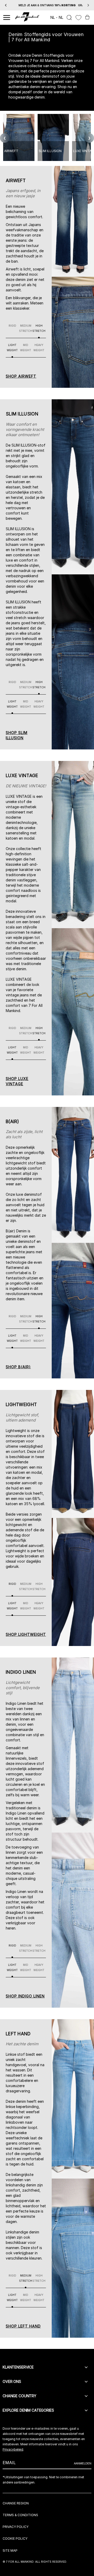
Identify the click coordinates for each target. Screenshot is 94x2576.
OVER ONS (12, 2381)
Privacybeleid (13, 2449)
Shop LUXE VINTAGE (17, 1081)
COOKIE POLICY (15, 2539)
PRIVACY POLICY (16, 2527)
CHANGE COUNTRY (19, 2396)
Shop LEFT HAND (23, 2326)
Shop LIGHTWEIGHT (26, 1634)
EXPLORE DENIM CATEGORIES (28, 2410)
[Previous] (6, 5)
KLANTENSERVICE (18, 2367)
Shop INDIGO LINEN (25, 1996)
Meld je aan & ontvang (47, 5)
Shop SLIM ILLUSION (17, 735)
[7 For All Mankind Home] (27, 18)
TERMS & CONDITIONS (20, 2515)
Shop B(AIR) (18, 1367)
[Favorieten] (78, 18)
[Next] (88, 5)
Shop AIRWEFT (21, 376)
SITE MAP (10, 2551)
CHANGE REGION (16, 2503)
